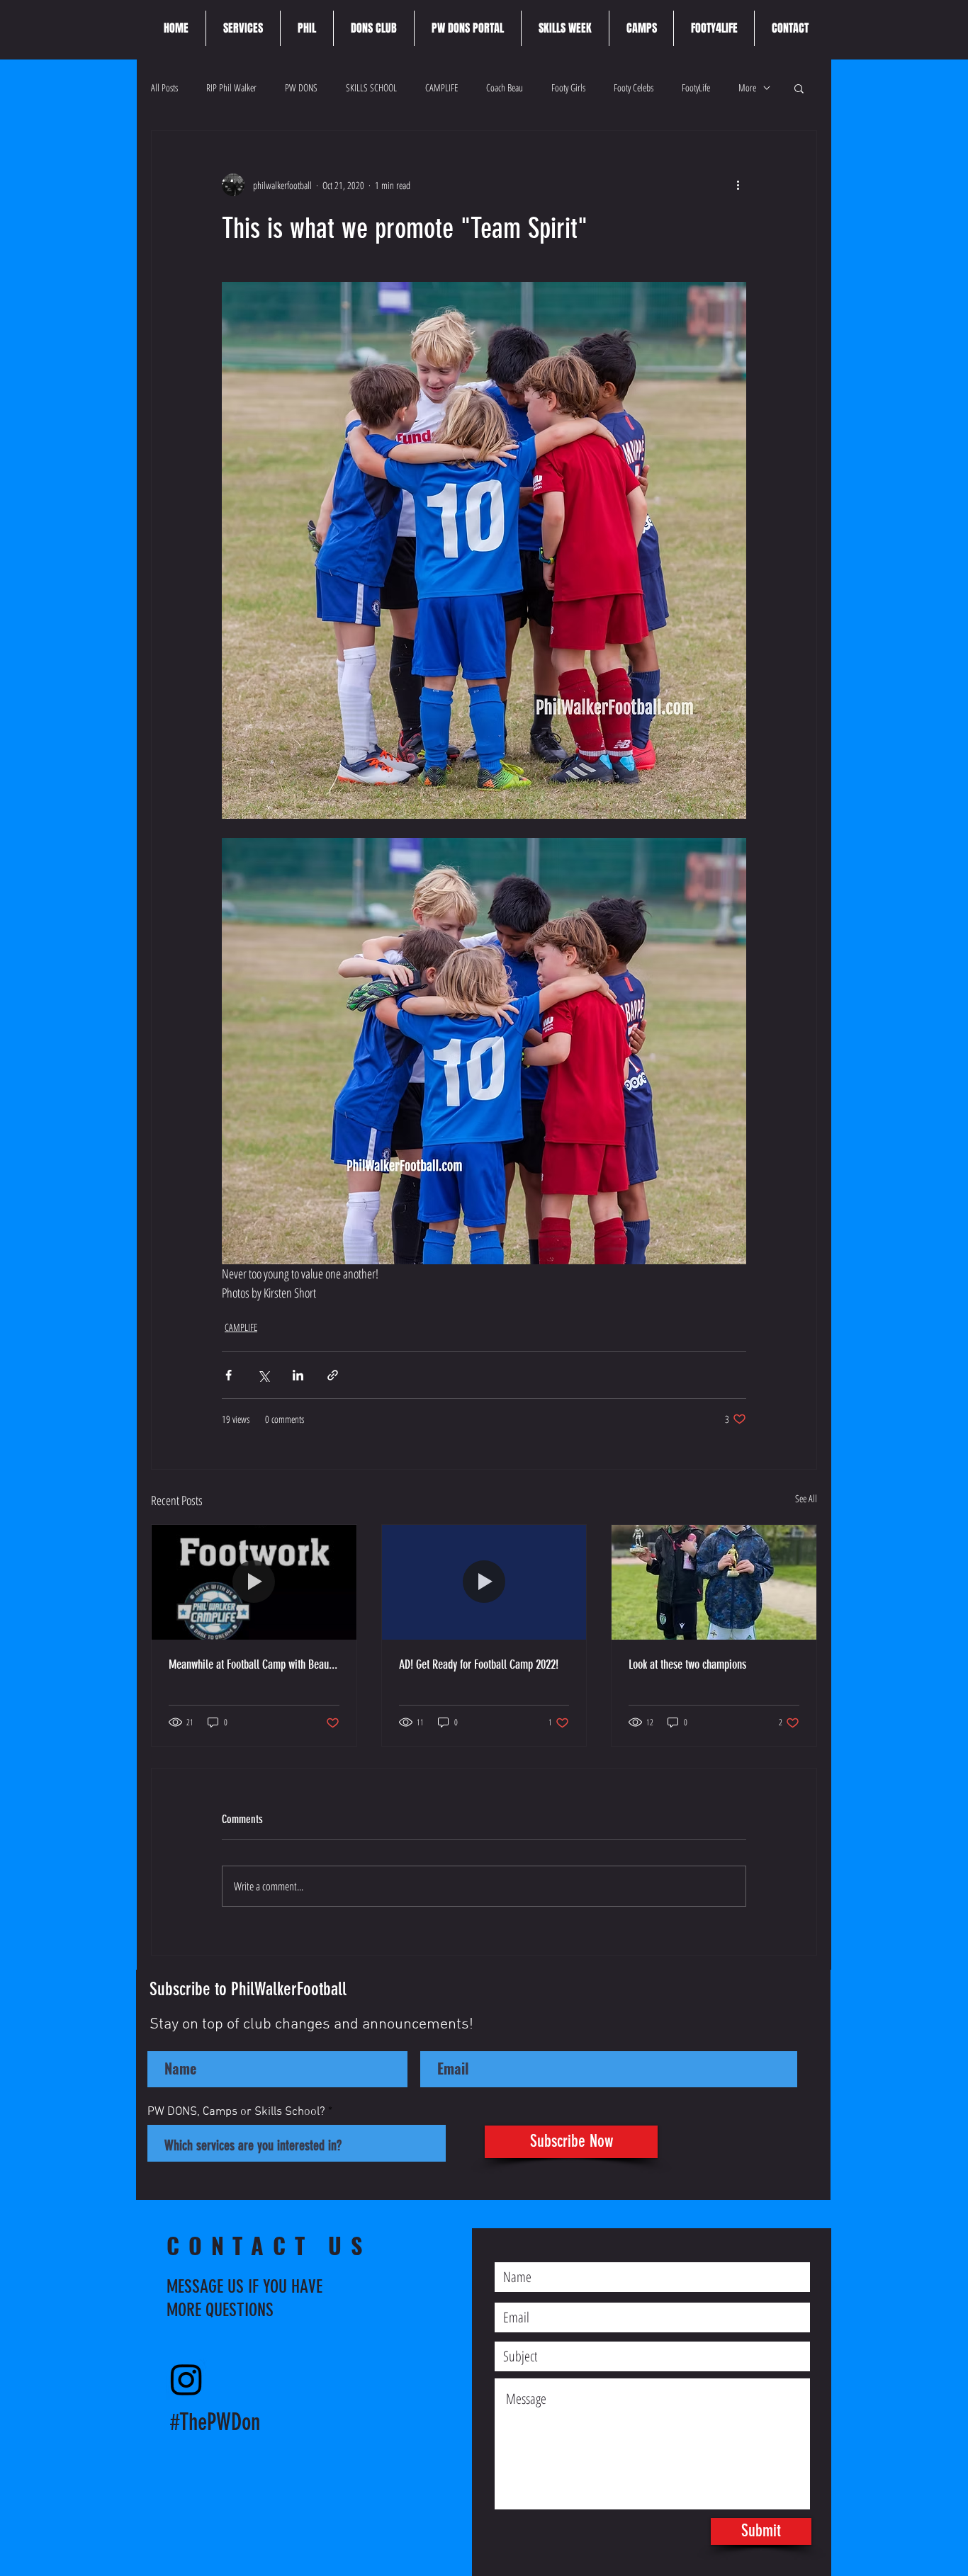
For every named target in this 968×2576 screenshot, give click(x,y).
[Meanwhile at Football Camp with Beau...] (254, 1582)
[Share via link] (333, 1375)
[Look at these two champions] (714, 1582)
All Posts (164, 87)
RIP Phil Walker (231, 87)
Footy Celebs (634, 87)
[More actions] (738, 185)
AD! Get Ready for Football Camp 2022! (479, 1664)
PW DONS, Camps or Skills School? (236, 2112)
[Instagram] (186, 2379)
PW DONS (301, 87)
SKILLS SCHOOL (371, 87)
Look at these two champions (687, 1664)
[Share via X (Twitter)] (263, 1375)
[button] (799, 88)
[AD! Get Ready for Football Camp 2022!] (484, 1582)
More (747, 87)
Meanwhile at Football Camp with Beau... (253, 1664)
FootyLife (696, 87)
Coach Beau (505, 87)
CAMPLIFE (441, 87)
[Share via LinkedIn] (298, 1375)
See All (806, 1498)
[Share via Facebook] (229, 1375)
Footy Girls (568, 87)
